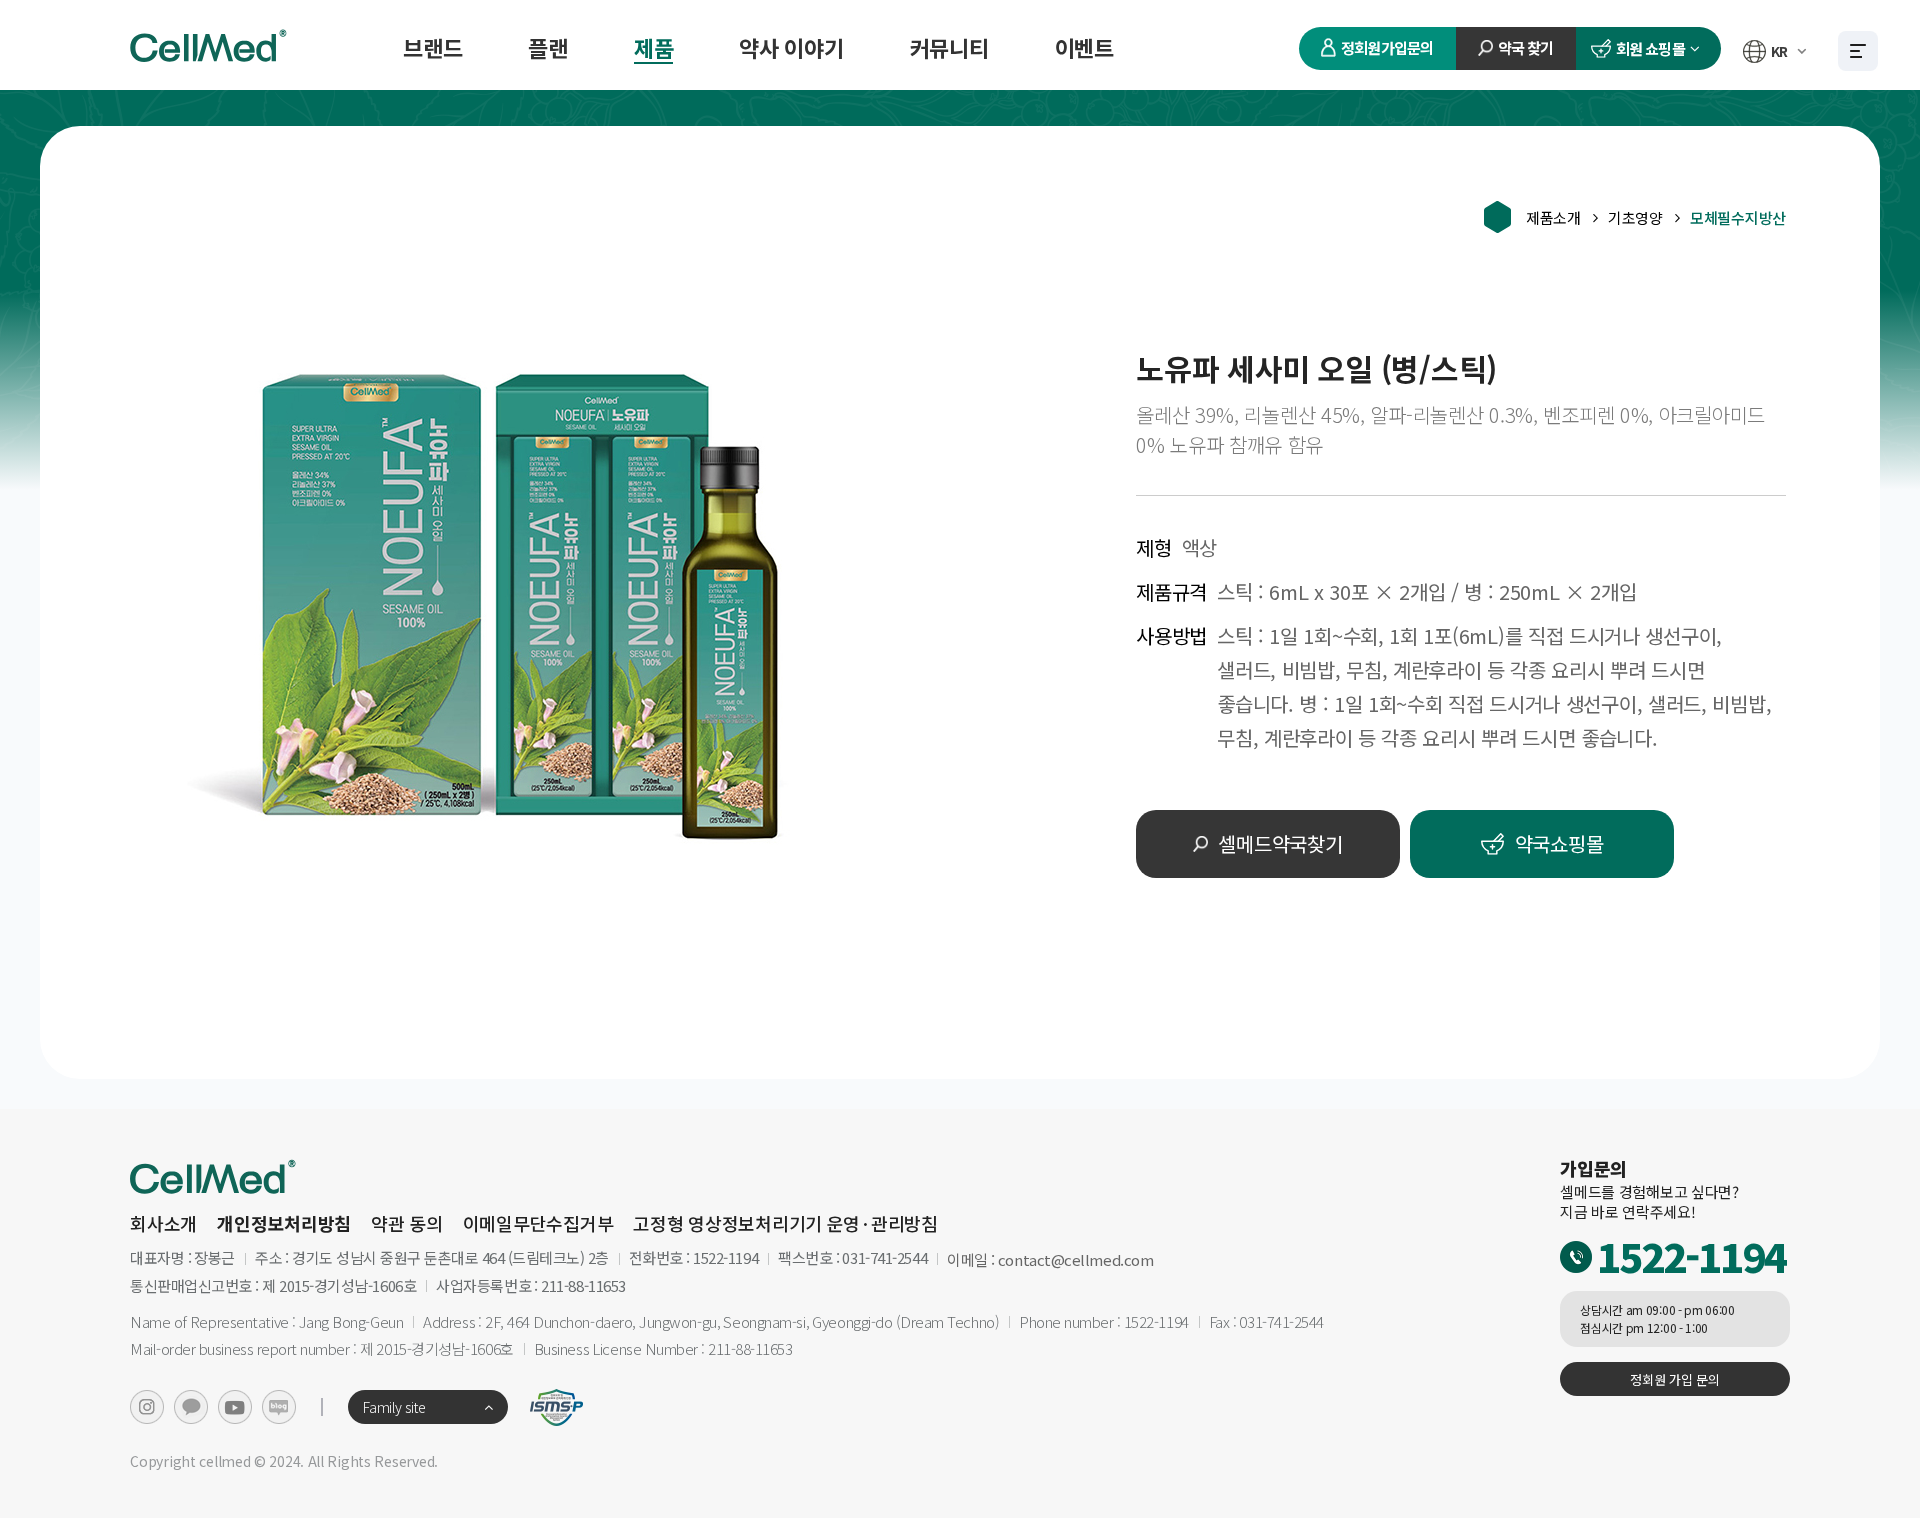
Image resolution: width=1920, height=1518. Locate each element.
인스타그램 (147, 1407)
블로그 (279, 1407)
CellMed (210, 45)
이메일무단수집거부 (538, 1223)
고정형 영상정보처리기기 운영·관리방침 (785, 1223)
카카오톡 (191, 1407)
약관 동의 (407, 1223)
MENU (1858, 51)
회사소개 (163, 1223)
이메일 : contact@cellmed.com (1050, 1259)
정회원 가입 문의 (1674, 1379)
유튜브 (235, 1407)
